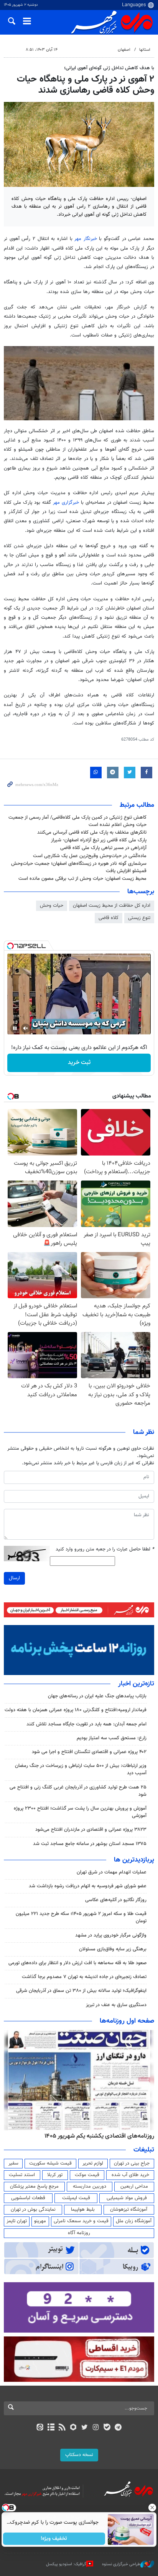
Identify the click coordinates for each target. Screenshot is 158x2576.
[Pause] (15, 1028)
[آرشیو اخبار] (51, 2428)
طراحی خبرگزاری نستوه (121, 2564)
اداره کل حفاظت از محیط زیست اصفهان (112, 906)
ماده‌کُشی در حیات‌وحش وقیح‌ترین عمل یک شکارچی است (90, 856)
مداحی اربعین (134, 2186)
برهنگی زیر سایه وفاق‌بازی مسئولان (113, 1949)
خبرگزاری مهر (67, 503)
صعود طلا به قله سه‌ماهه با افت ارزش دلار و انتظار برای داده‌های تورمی (77, 1963)
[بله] (107, 2428)
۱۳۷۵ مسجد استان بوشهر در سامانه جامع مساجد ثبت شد (90, 1844)
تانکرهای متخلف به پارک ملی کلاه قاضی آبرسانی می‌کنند (92, 833)
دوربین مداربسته (90, 2186)
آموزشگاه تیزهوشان (129, 2210)
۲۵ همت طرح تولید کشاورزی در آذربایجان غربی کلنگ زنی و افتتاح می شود (78, 1791)
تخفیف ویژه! (54, 2539)
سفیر (13, 2163)
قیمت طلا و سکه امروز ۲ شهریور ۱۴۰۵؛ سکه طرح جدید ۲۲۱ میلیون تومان (81, 1917)
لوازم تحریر (93, 2163)
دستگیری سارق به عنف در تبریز (116, 2005)
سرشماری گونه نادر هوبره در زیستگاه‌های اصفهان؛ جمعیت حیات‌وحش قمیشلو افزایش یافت (79, 867)
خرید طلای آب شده (130, 2175)
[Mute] (26, 1028)
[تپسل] (10, 946)
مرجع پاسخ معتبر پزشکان (34, 2186)
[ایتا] (40, 2428)
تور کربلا (55, 2175)
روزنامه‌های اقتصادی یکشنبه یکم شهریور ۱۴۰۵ (99, 2136)
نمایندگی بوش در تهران (33, 2210)
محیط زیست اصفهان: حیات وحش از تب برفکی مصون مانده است (82, 879)
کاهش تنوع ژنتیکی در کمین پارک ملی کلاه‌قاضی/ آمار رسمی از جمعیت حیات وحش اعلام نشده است (77, 821)
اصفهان (124, 50)
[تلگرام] (118, 2428)
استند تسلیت (22, 2175)
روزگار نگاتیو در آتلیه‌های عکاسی (116, 1900)
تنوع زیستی (139, 918)
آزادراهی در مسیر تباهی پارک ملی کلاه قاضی (103, 848)
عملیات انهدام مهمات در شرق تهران (112, 1872)
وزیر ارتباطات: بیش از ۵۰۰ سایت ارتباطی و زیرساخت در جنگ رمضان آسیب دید (81, 1769)
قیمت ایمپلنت (76, 2198)
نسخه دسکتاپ (79, 2455)
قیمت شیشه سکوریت (50, 2163)
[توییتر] (85, 2428)
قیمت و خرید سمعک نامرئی (81, 2221)
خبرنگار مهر (87, 239)
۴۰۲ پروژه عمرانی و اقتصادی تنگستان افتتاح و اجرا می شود (89, 1752)
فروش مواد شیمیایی (127, 2198)
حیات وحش (52, 906)
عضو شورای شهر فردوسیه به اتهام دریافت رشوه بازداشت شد (88, 1886)
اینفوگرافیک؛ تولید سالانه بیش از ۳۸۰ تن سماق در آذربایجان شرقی (81, 1991)
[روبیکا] (73, 2428)
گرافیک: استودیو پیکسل (66, 2564)
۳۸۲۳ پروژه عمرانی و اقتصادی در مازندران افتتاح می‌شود (91, 1830)
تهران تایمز (17, 2221)
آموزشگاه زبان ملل (134, 2221)
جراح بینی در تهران (132, 2163)
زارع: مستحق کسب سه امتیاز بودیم (112, 1738)
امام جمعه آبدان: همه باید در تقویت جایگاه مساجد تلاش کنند (86, 1724)
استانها (145, 50)
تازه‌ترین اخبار (136, 1684)
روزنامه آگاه (79, 2233)
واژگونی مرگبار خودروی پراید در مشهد (111, 1935)
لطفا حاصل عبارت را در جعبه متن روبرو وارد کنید (105, 1549)
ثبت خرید (79, 1063)
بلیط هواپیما (83, 2210)
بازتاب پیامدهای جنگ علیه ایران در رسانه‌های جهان (97, 1696)
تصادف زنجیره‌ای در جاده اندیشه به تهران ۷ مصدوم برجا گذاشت (84, 1977)
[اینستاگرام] (96, 2428)
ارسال (14, 1578)
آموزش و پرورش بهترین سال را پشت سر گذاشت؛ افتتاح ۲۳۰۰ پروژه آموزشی (80, 1812)
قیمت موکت (87, 2175)
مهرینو (40, 2221)
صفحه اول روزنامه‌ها (127, 2021)
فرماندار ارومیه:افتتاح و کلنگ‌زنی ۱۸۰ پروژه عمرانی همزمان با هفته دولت (76, 1710)
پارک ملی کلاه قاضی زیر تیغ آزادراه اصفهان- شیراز (99, 840)
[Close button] (152, 2508)
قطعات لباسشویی (28, 2198)
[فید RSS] (62, 2428)
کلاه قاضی (109, 918)
